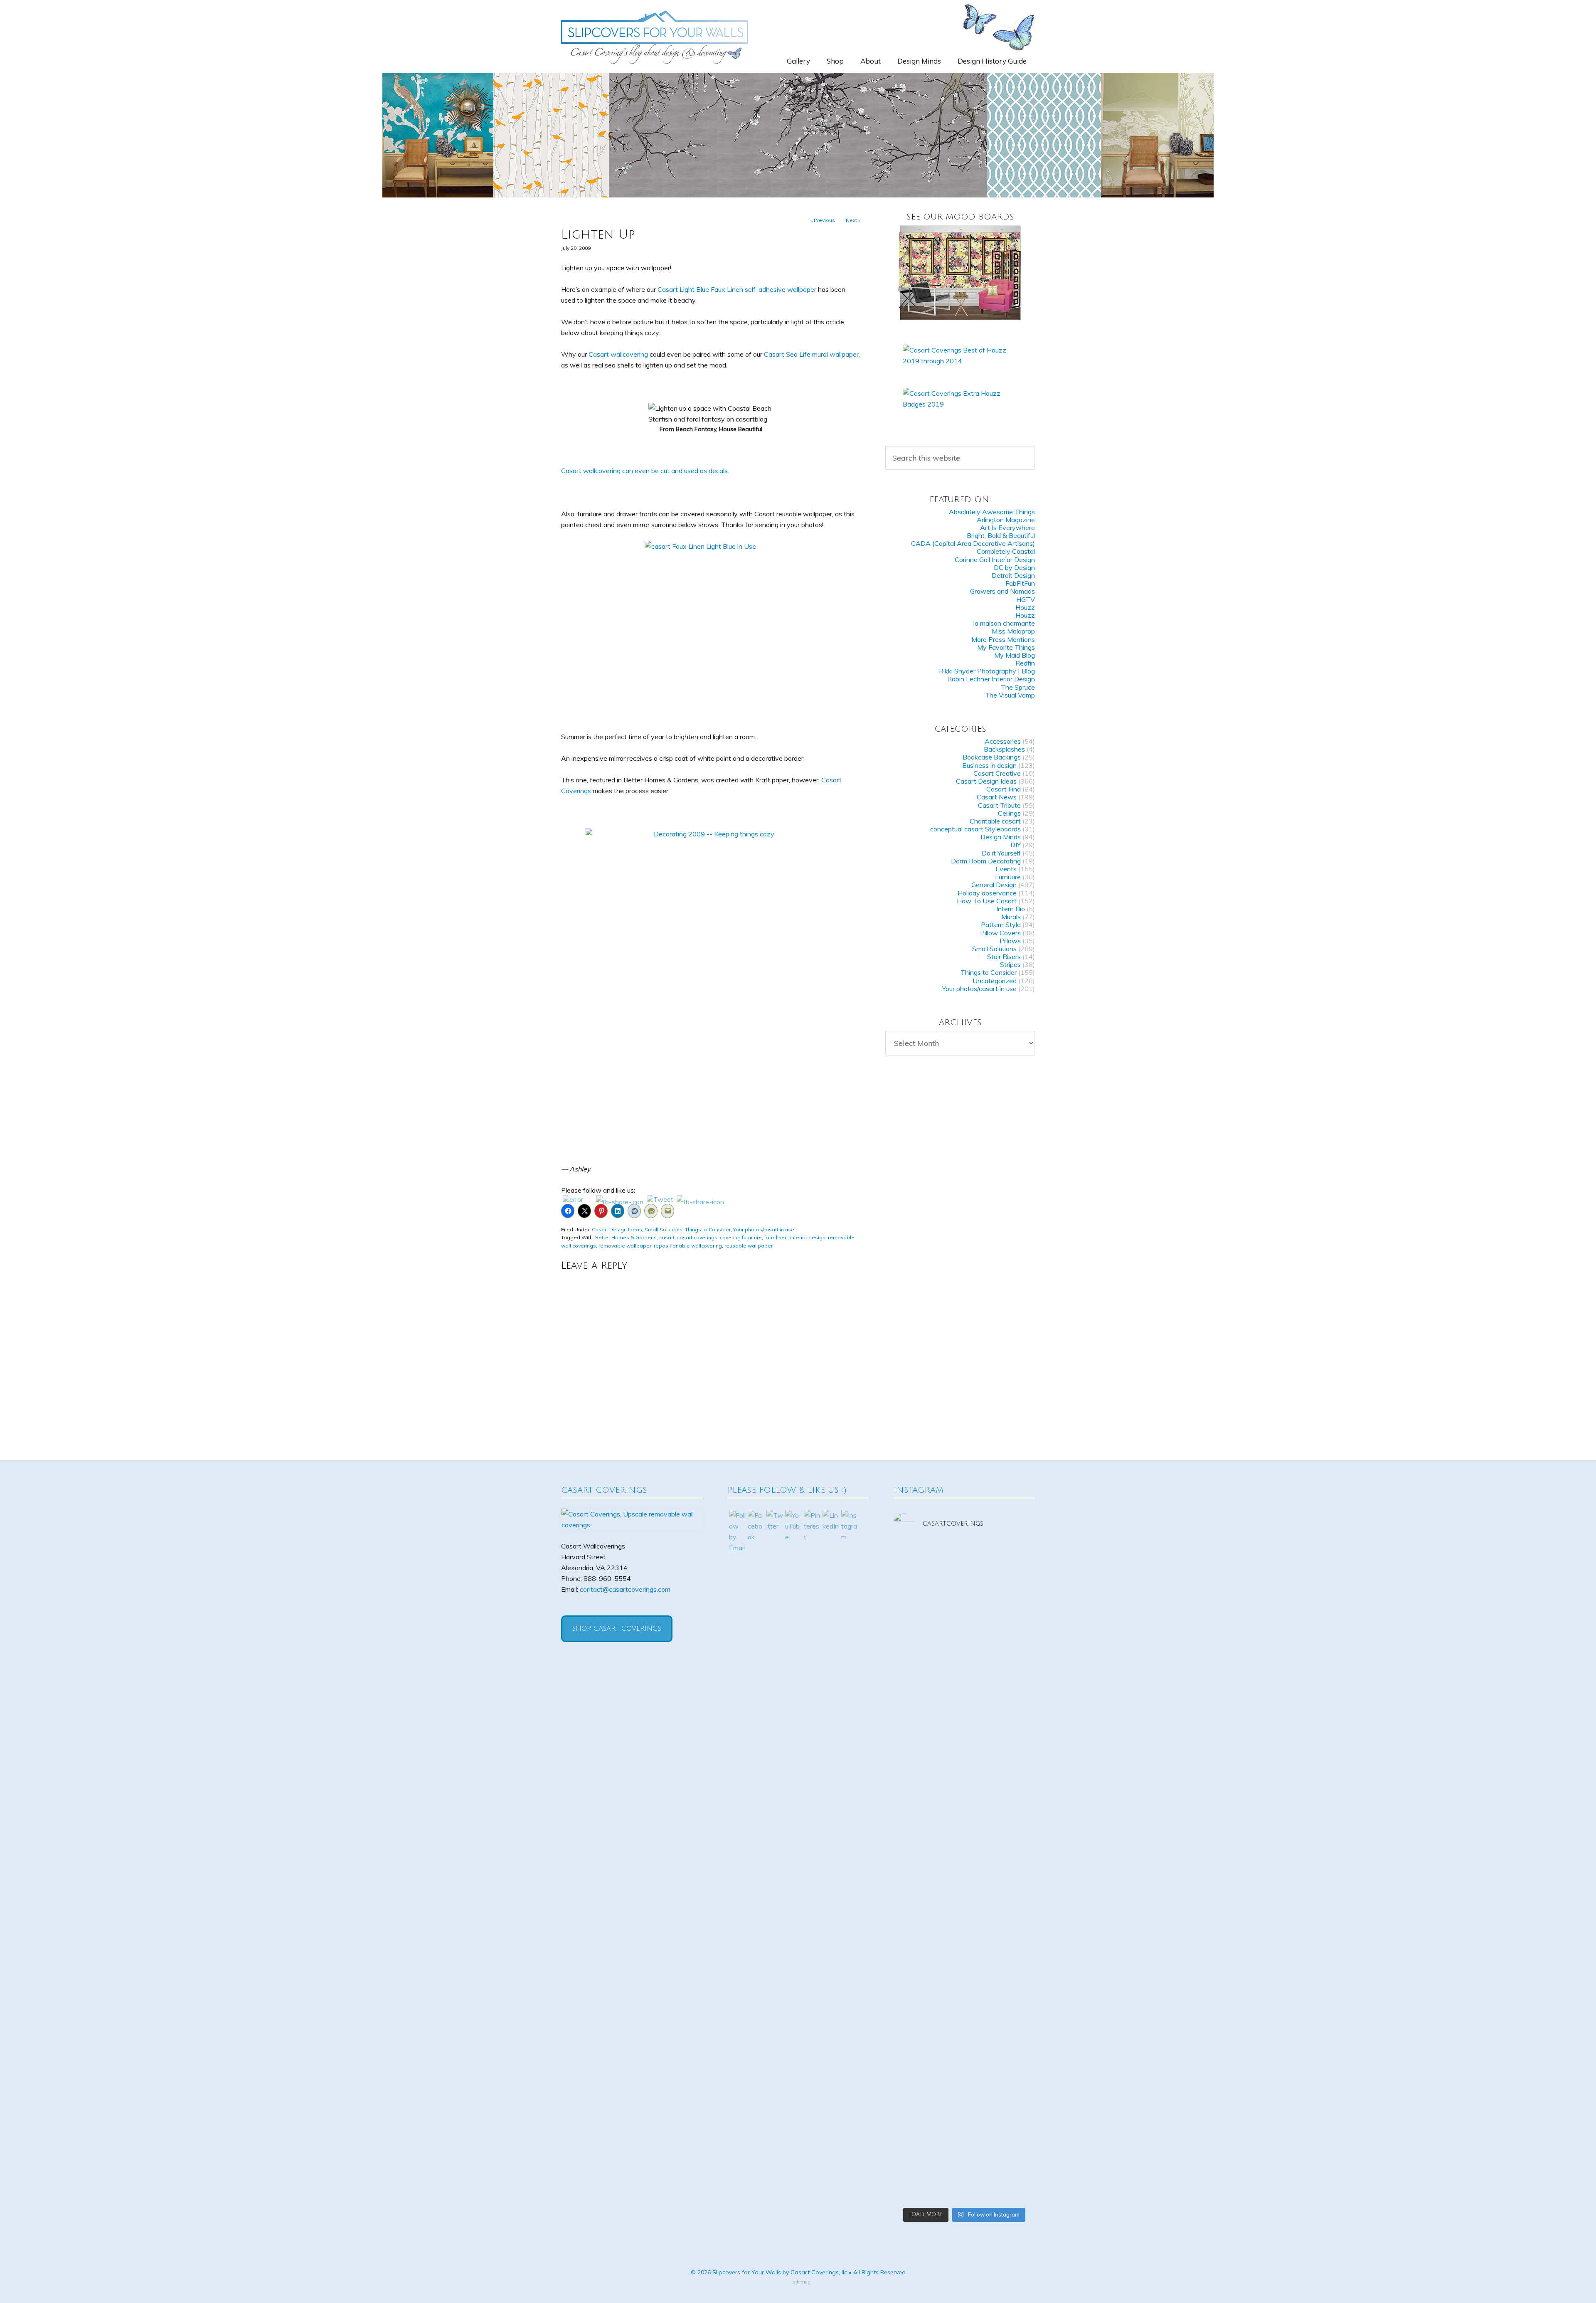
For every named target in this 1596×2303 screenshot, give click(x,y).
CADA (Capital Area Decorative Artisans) (973, 543)
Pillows (1010, 941)
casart (667, 1237)
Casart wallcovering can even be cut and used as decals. (645, 471)
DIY (1016, 845)
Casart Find (1004, 789)
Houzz (1025, 607)
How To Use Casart (987, 901)
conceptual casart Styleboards (975, 829)
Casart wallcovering (618, 354)
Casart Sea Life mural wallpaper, (812, 354)
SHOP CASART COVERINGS (617, 1629)
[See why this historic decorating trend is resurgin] (1013, 1647)
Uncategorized (995, 981)
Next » (853, 220)
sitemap (802, 2282)
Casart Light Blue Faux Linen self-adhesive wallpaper (737, 289)
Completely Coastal (1006, 551)
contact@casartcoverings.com (625, 1589)
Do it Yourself (1001, 853)
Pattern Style (1001, 925)
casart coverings (697, 1237)
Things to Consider (708, 1229)
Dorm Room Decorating (986, 861)
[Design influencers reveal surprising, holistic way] (916, 1652)
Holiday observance (987, 893)
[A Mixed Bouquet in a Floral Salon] (960, 272)
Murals (1011, 917)
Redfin (1025, 663)
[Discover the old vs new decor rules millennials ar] (916, 1878)
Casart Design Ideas (617, 1229)
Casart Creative (997, 773)
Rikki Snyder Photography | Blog (987, 671)
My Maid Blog (1015, 655)
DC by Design (1014, 567)
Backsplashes (1004, 749)
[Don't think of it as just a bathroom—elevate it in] (1013, 1862)
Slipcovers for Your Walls (655, 36)
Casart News (997, 797)
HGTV (1026, 599)
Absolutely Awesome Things (992, 512)
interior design (808, 1237)
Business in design (989, 765)
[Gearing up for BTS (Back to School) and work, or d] (916, 2103)
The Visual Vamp (1010, 695)
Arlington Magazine (1006, 520)
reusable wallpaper (749, 1246)
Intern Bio (1011, 909)
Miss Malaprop (1013, 631)
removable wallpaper (625, 1246)
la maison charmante (1004, 623)
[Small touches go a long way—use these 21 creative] (964, 1889)
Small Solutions (664, 1229)
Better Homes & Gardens (626, 1237)
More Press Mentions (1003, 639)
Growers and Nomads (1002, 591)
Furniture (1008, 877)
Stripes (1010, 964)
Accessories (1003, 741)
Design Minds (1001, 837)
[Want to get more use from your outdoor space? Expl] (964, 2109)
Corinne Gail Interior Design (995, 560)
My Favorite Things (1006, 647)
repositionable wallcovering (688, 1246)
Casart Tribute (999, 805)
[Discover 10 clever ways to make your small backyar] (1013, 2093)
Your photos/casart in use (764, 1229)
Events (1006, 869)
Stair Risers (1004, 957)
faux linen (776, 1237)
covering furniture (741, 1237)
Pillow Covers (1000, 933)
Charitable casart (995, 821)
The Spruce (1018, 687)
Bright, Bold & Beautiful (1001, 535)
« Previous (823, 220)
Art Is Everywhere (1007, 528)
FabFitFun (1020, 583)
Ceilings (1009, 813)
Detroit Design (1013, 575)
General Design (994, 885)
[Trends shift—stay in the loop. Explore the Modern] (964, 1625)
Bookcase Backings (992, 757)
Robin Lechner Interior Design (991, 679)
